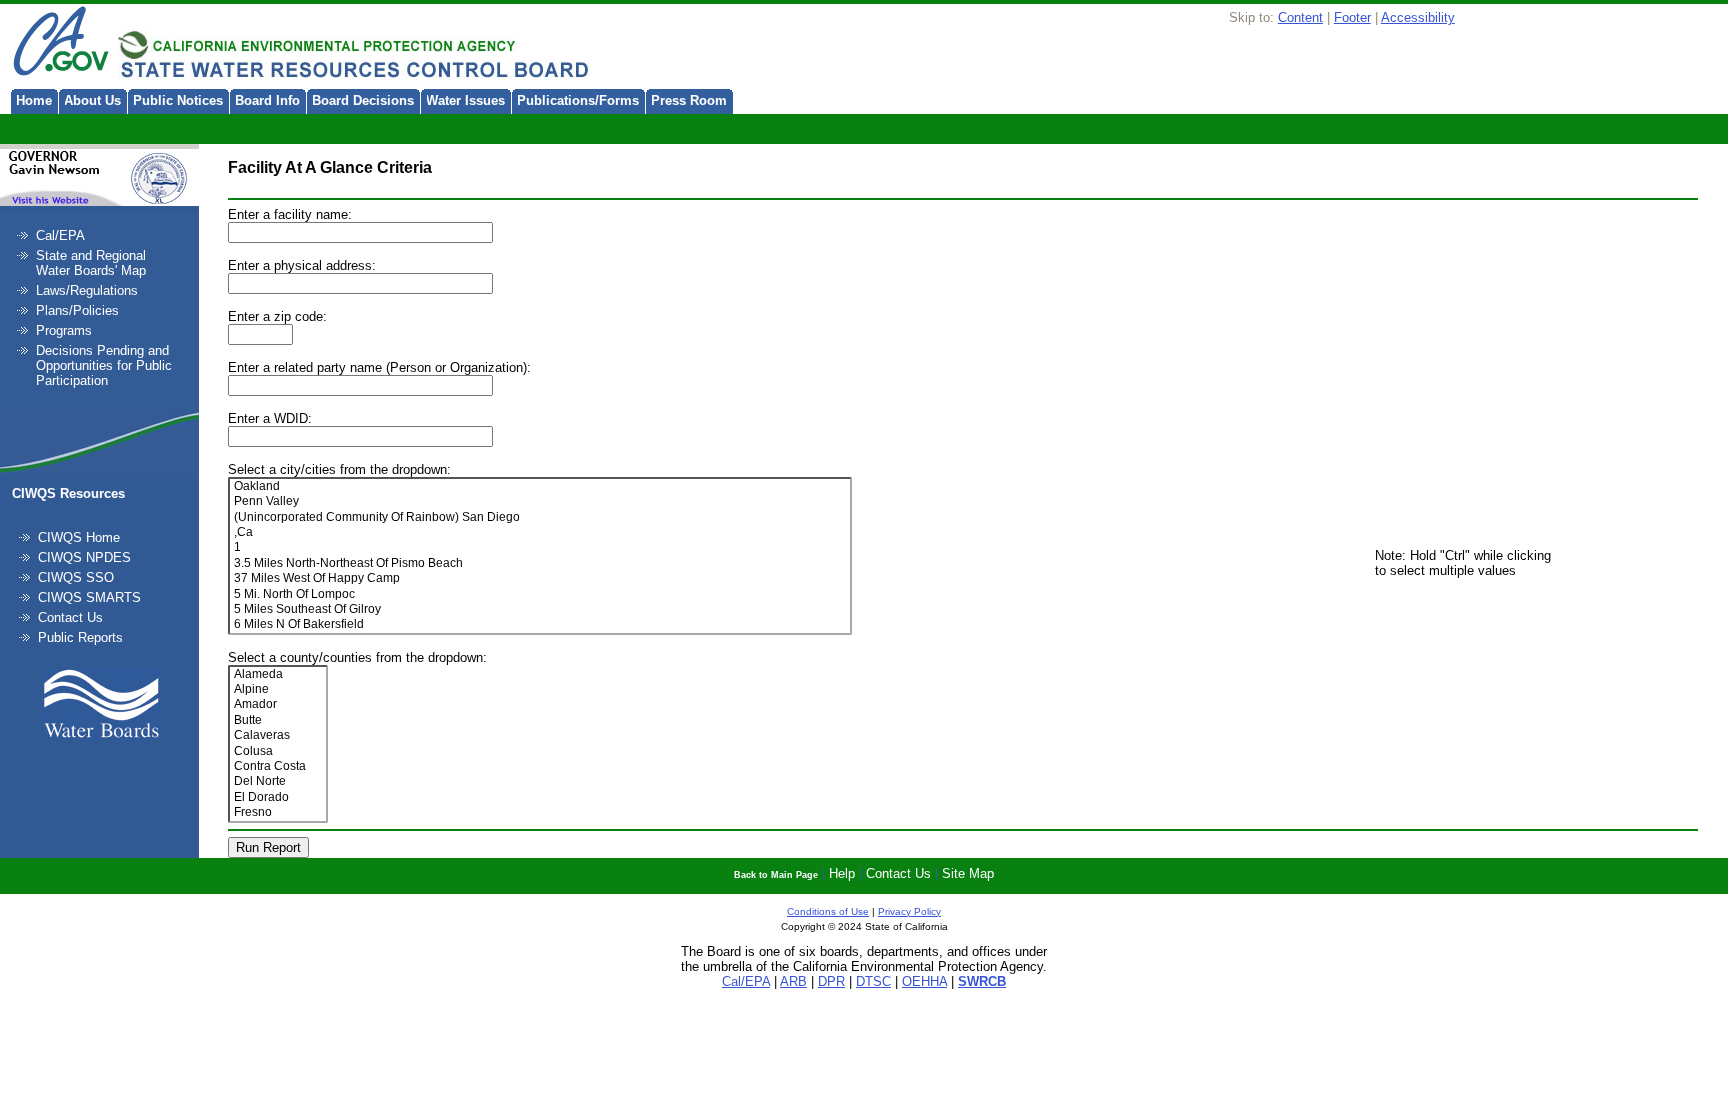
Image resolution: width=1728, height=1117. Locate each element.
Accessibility (1418, 17)
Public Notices (178, 100)
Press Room (689, 100)
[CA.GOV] (59, 42)
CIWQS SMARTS (89, 597)
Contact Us (70, 617)
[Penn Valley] (540, 501)
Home (34, 100)
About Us (92, 100)
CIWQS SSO (76, 577)
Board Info (267, 100)
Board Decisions (363, 100)
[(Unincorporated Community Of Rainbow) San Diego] (540, 517)
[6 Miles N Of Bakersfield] (540, 624)
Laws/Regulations (87, 290)
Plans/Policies (77, 310)
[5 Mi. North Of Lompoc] (540, 594)
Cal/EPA (60, 235)
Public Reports (80, 637)
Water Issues (465, 100)
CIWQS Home (79, 537)
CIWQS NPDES (84, 557)
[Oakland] (540, 486)
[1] (540, 547)
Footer (1352, 17)
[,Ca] (540, 532)
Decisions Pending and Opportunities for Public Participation (104, 365)
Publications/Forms (578, 100)
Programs (64, 330)
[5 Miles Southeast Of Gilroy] (540, 609)
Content (1300, 17)
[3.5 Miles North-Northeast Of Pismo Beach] (540, 563)
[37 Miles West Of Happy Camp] (540, 578)
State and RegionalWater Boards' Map (91, 263)
